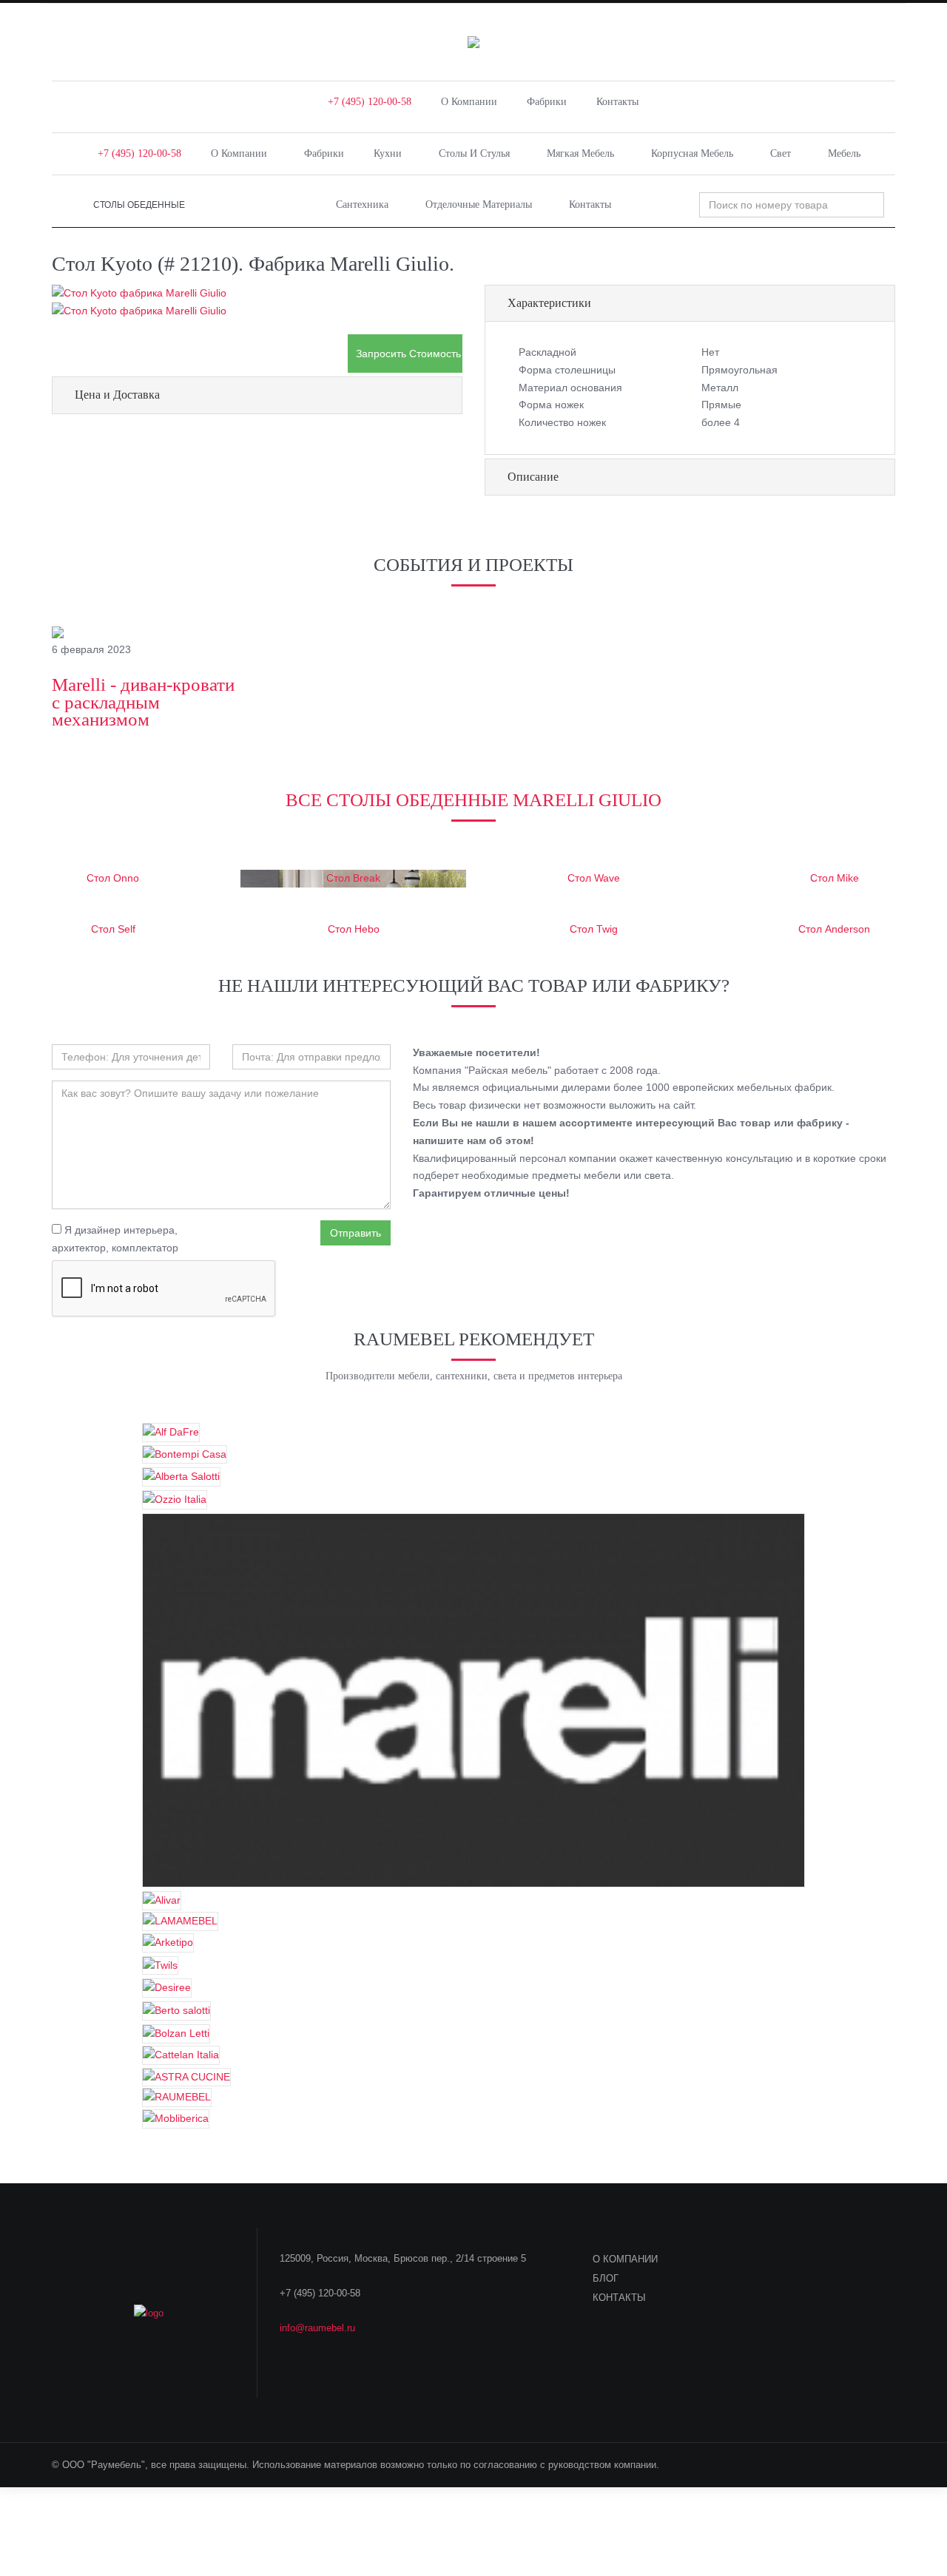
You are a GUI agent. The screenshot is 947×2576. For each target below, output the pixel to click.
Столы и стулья (474, 153)
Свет (781, 153)
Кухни (388, 153)
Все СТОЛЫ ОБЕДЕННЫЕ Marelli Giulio (473, 800)
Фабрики (547, 102)
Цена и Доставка (117, 395)
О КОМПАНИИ (625, 2259)
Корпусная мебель (692, 153)
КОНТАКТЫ (619, 2298)
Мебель (844, 153)
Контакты (617, 102)
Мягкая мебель (580, 153)
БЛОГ (606, 2278)
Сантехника (362, 204)
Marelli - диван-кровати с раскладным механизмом (143, 702)
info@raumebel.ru (317, 2328)
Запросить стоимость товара (409, 354)
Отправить (355, 1233)
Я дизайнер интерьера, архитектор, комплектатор (115, 1239)
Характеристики (549, 303)
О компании (469, 102)
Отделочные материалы (479, 204)
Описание (533, 477)
